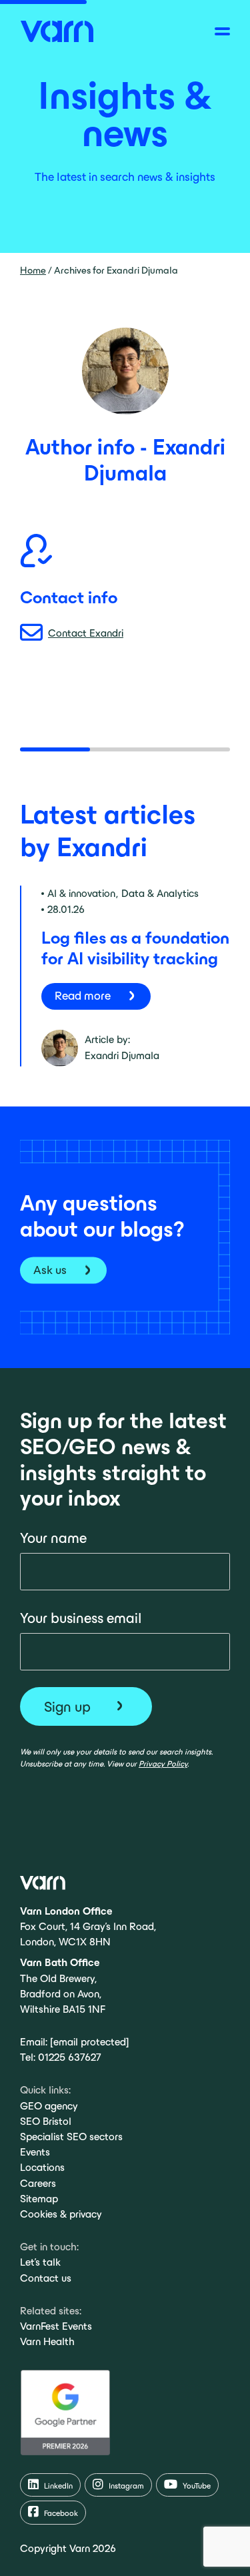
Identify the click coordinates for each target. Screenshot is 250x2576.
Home (33, 270)
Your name (53, 1538)
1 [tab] (55, 749)
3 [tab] (195, 749)
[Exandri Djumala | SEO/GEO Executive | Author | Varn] (57, 30)
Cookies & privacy (61, 2214)
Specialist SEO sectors (71, 2137)
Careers (38, 2183)
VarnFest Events (56, 2326)
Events (35, 2152)
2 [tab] (125, 749)
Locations (42, 2167)
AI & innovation (81, 893)
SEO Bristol (46, 2121)
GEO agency (49, 2106)
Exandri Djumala (122, 1055)
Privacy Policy (163, 1763)
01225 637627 (69, 2057)
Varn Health (47, 2341)
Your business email (81, 1618)
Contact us (46, 2278)
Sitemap (39, 2199)
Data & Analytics (160, 893)
